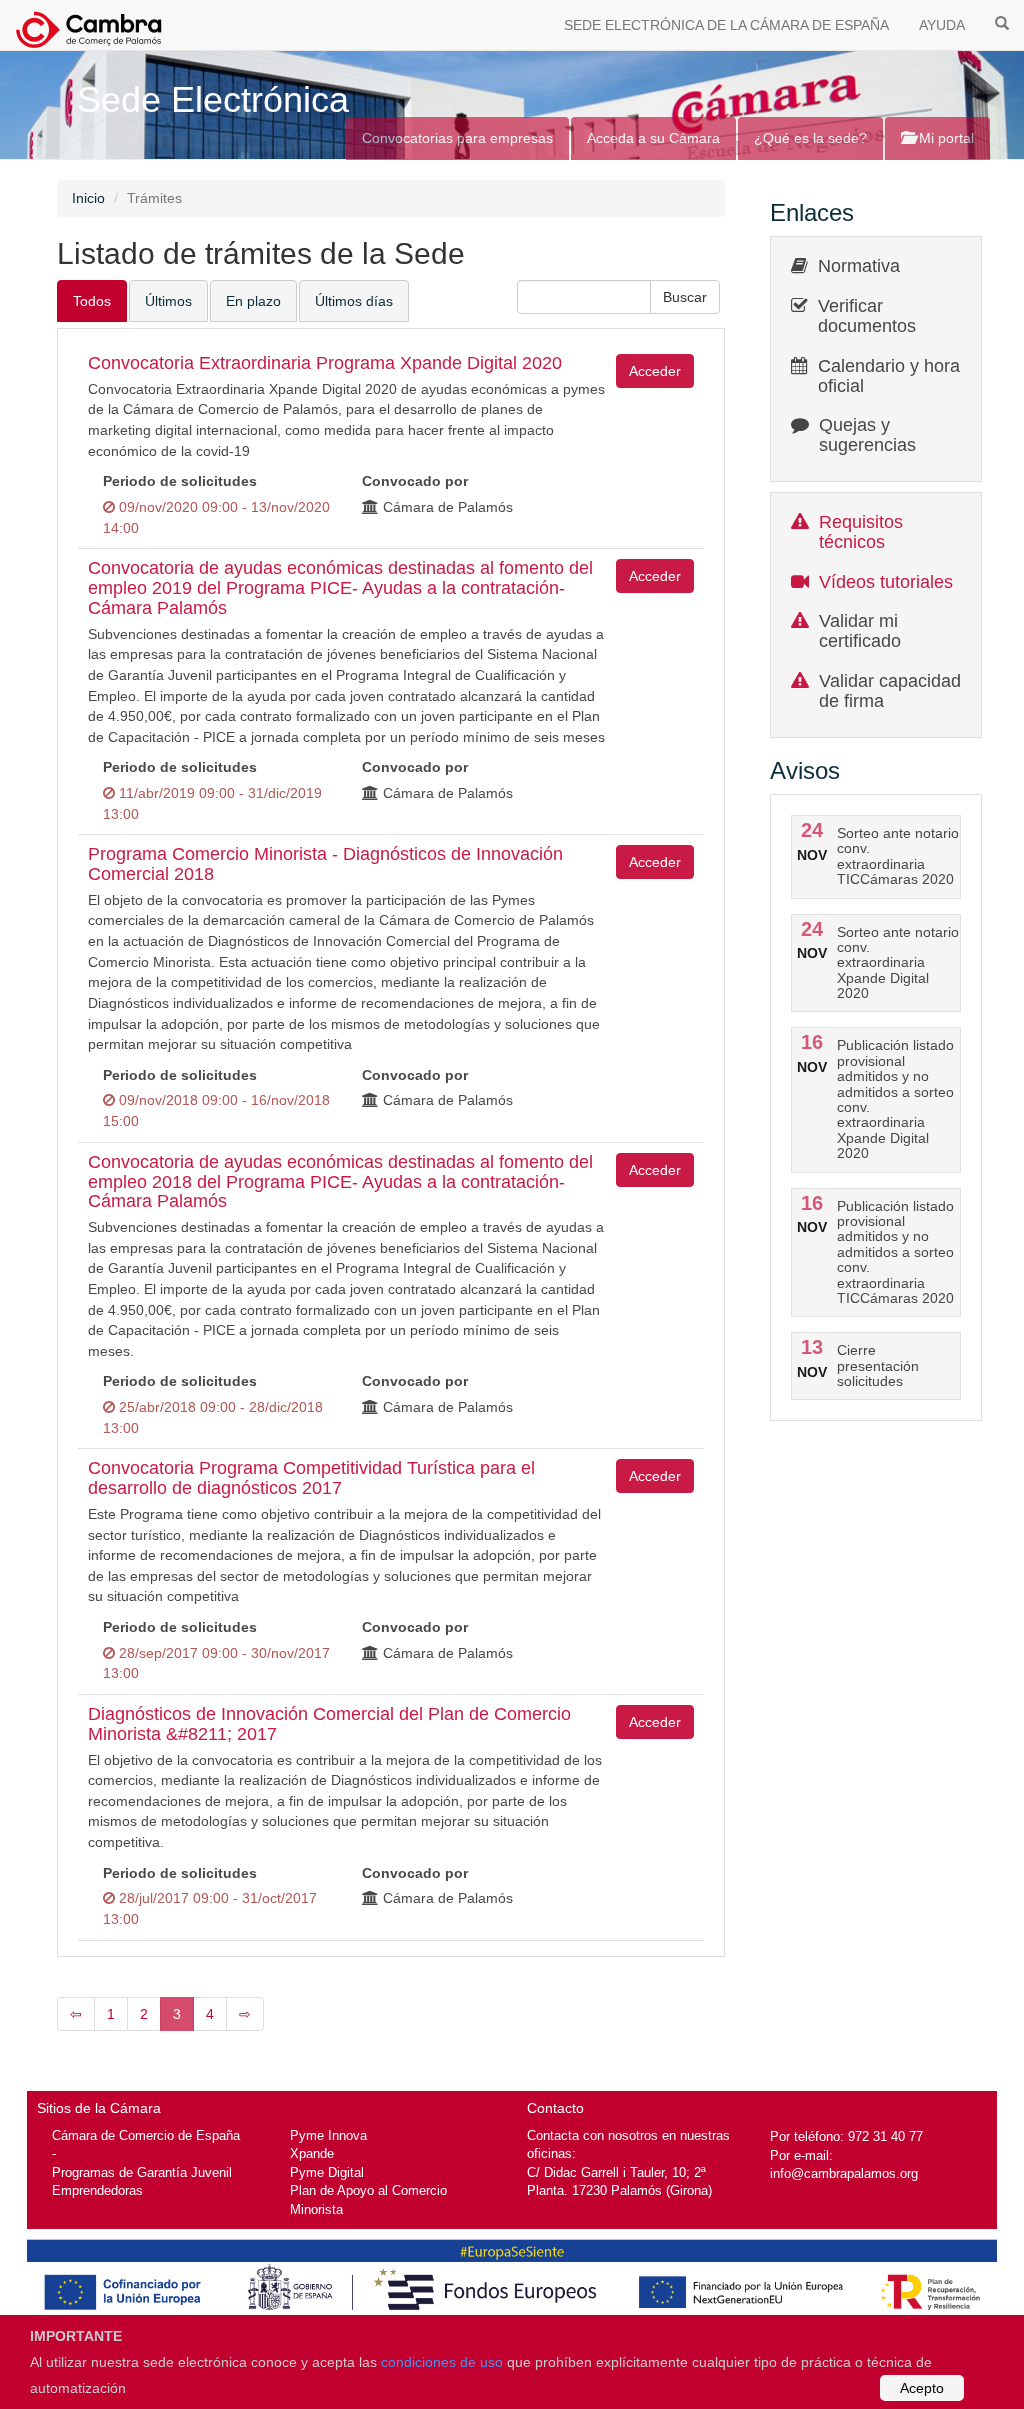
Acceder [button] (655, 371)
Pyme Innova (328, 2135)
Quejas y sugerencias (867, 435)
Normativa (859, 266)
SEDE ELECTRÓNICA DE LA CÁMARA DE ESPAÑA (726, 25)
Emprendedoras (97, 2190)
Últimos (168, 301)
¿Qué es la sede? (810, 138)
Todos (92, 301)
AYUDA (942, 25)
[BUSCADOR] (1002, 22)
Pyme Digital (327, 2172)
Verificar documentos (867, 316)
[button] (685, 297)
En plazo (253, 301)
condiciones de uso (442, 2362)
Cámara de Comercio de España (146, 2135)
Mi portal (944, 138)
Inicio (88, 198)
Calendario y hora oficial (889, 376)
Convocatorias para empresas (457, 138)
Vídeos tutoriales (886, 582)
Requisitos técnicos (861, 532)
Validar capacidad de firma (890, 691)
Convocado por (415, 481)
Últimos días (354, 301)
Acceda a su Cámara (653, 138)
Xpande (312, 2153)
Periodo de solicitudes (180, 481)
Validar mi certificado (860, 631)
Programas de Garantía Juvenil (142, 2172)
